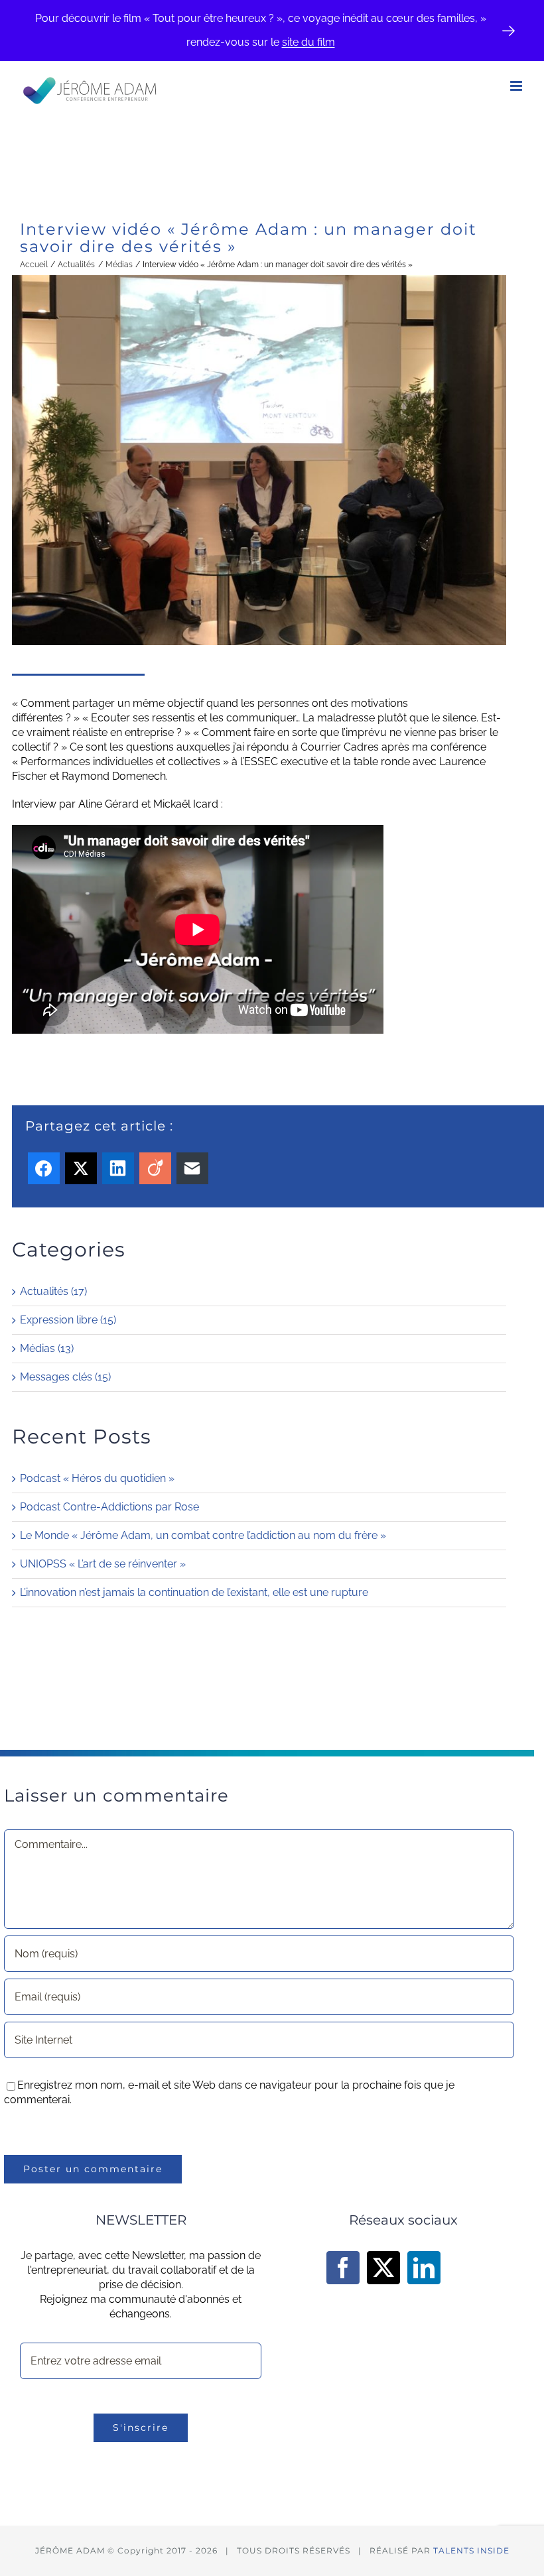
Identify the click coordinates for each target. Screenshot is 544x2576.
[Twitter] (383, 2268)
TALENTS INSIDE (471, 2550)
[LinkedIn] (424, 2268)
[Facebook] (343, 2268)
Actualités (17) (53, 1291)
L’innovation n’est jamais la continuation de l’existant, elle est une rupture (194, 1592)
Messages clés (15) (65, 1377)
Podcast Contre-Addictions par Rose (109, 1507)
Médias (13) (47, 1348)
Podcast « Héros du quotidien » (97, 1478)
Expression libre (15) (68, 1320)
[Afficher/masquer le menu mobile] (517, 86)
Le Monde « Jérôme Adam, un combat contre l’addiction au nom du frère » (203, 1535)
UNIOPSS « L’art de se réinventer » (103, 1564)
